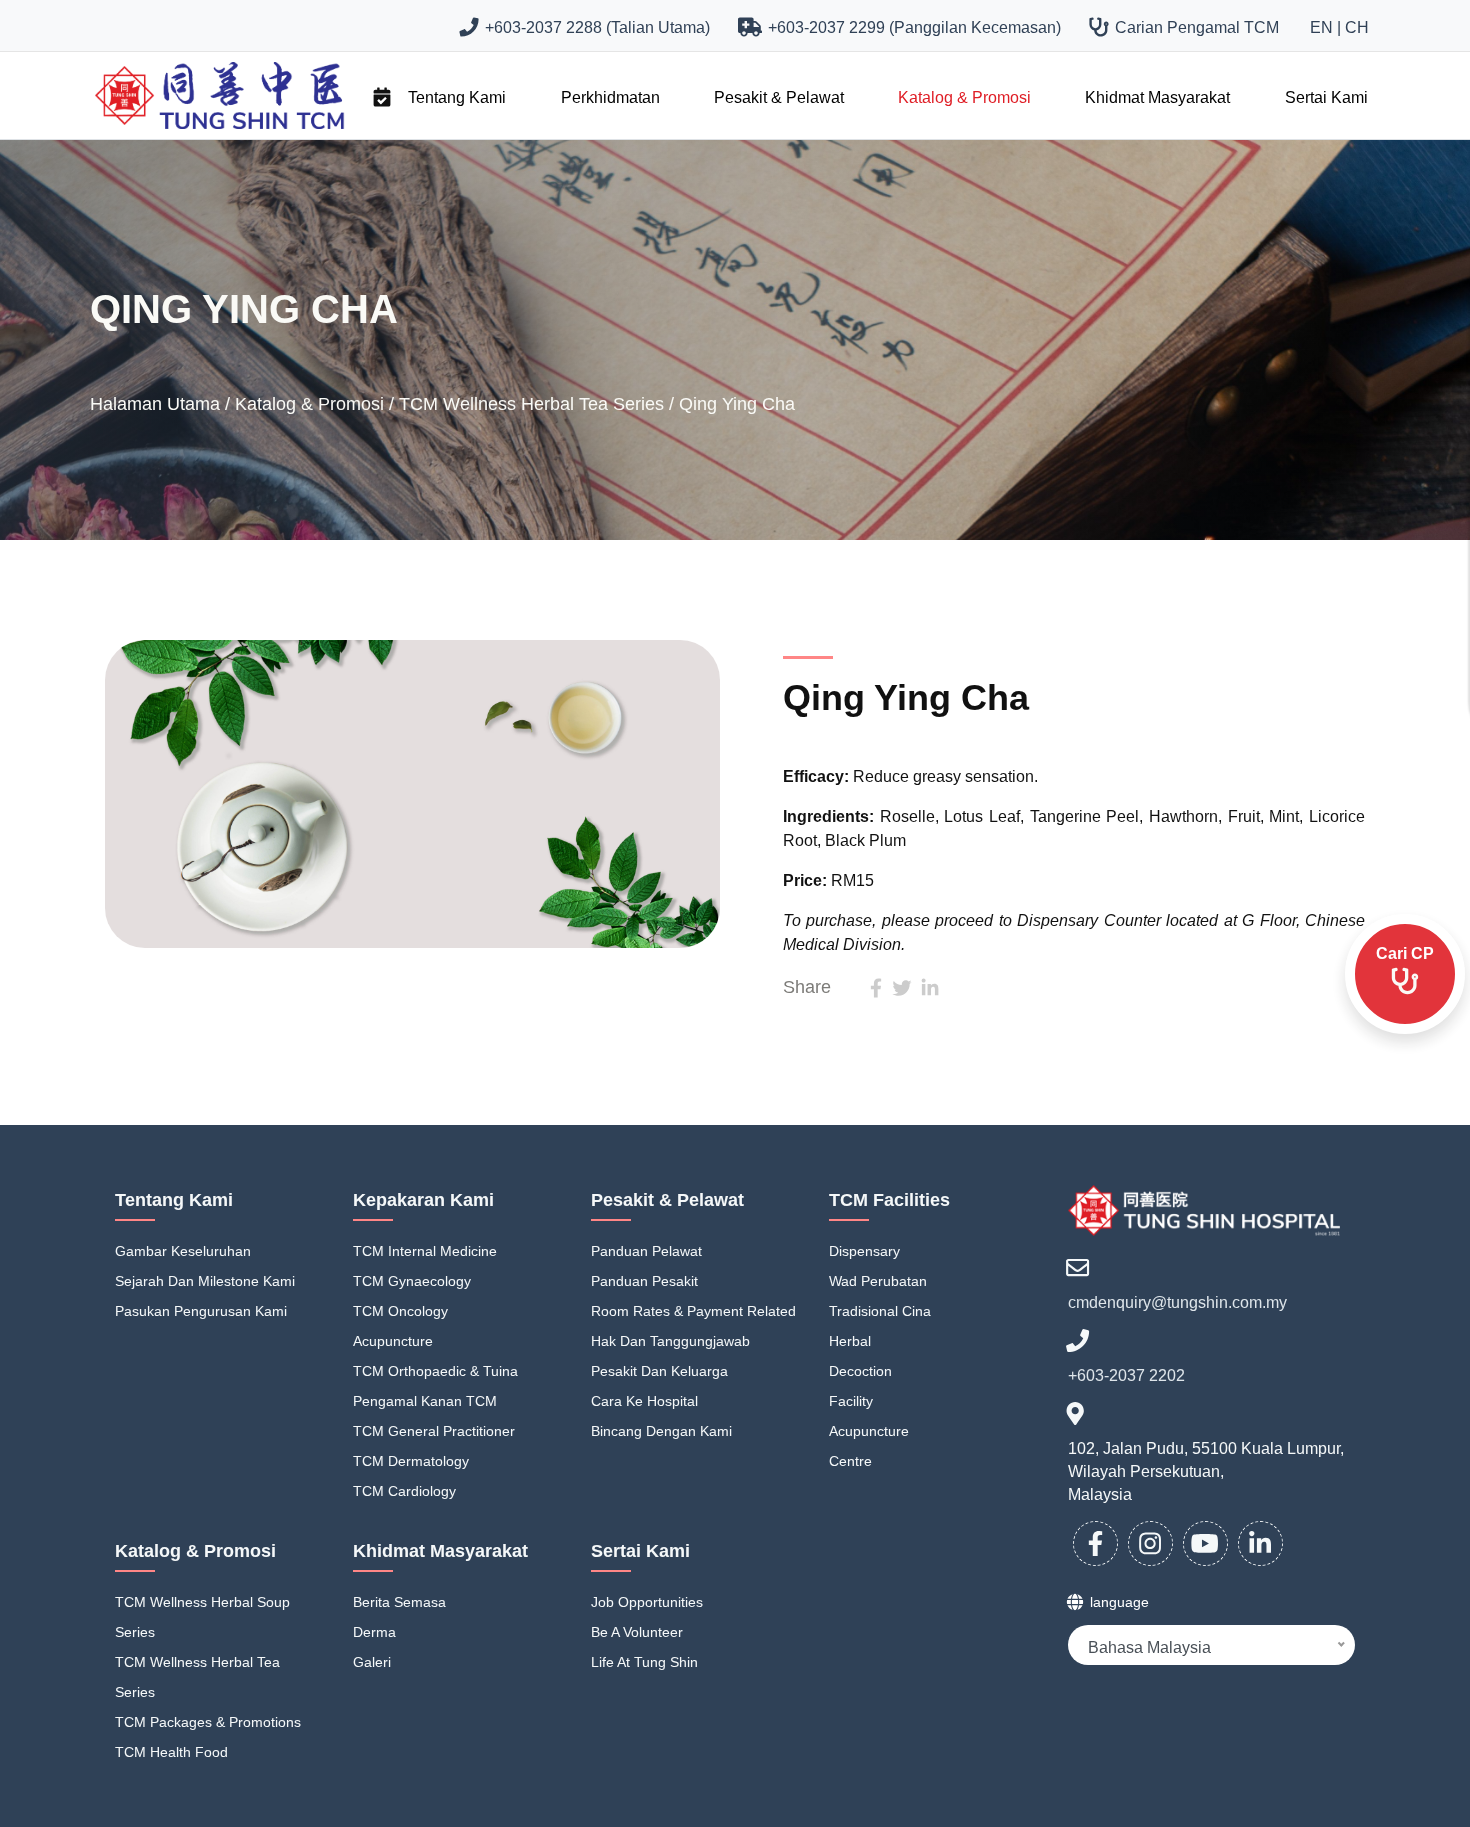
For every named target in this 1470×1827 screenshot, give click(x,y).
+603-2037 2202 (1126, 1375)
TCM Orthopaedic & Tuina (435, 1371)
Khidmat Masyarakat (1157, 97)
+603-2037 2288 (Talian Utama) (593, 27)
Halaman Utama (157, 404)
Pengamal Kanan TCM (425, 1401)
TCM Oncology (400, 1311)
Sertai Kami (1326, 97)
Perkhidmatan (610, 97)
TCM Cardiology (404, 1491)
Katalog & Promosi (964, 97)
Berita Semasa (399, 1602)
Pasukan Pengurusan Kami (201, 1311)
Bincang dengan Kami (661, 1431)
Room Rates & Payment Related (693, 1311)
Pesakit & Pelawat (779, 97)
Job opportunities (647, 1602)
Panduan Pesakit (644, 1281)
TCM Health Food (171, 1752)
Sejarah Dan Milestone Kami (205, 1281)
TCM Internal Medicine (425, 1251)
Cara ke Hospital (644, 1401)
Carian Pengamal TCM (1193, 27)
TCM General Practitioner (434, 1431)
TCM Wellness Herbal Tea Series (534, 404)
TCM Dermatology (411, 1461)
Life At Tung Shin (644, 1662)
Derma (374, 1632)
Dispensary (864, 1251)
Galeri (372, 1662)
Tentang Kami (457, 97)
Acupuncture (393, 1341)
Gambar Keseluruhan (183, 1251)
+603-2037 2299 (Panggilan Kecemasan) (910, 27)
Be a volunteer (637, 1632)
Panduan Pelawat (646, 1251)
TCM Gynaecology (412, 1281)
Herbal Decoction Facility (860, 1371)
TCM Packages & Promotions (208, 1722)
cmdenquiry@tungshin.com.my (1177, 1302)
